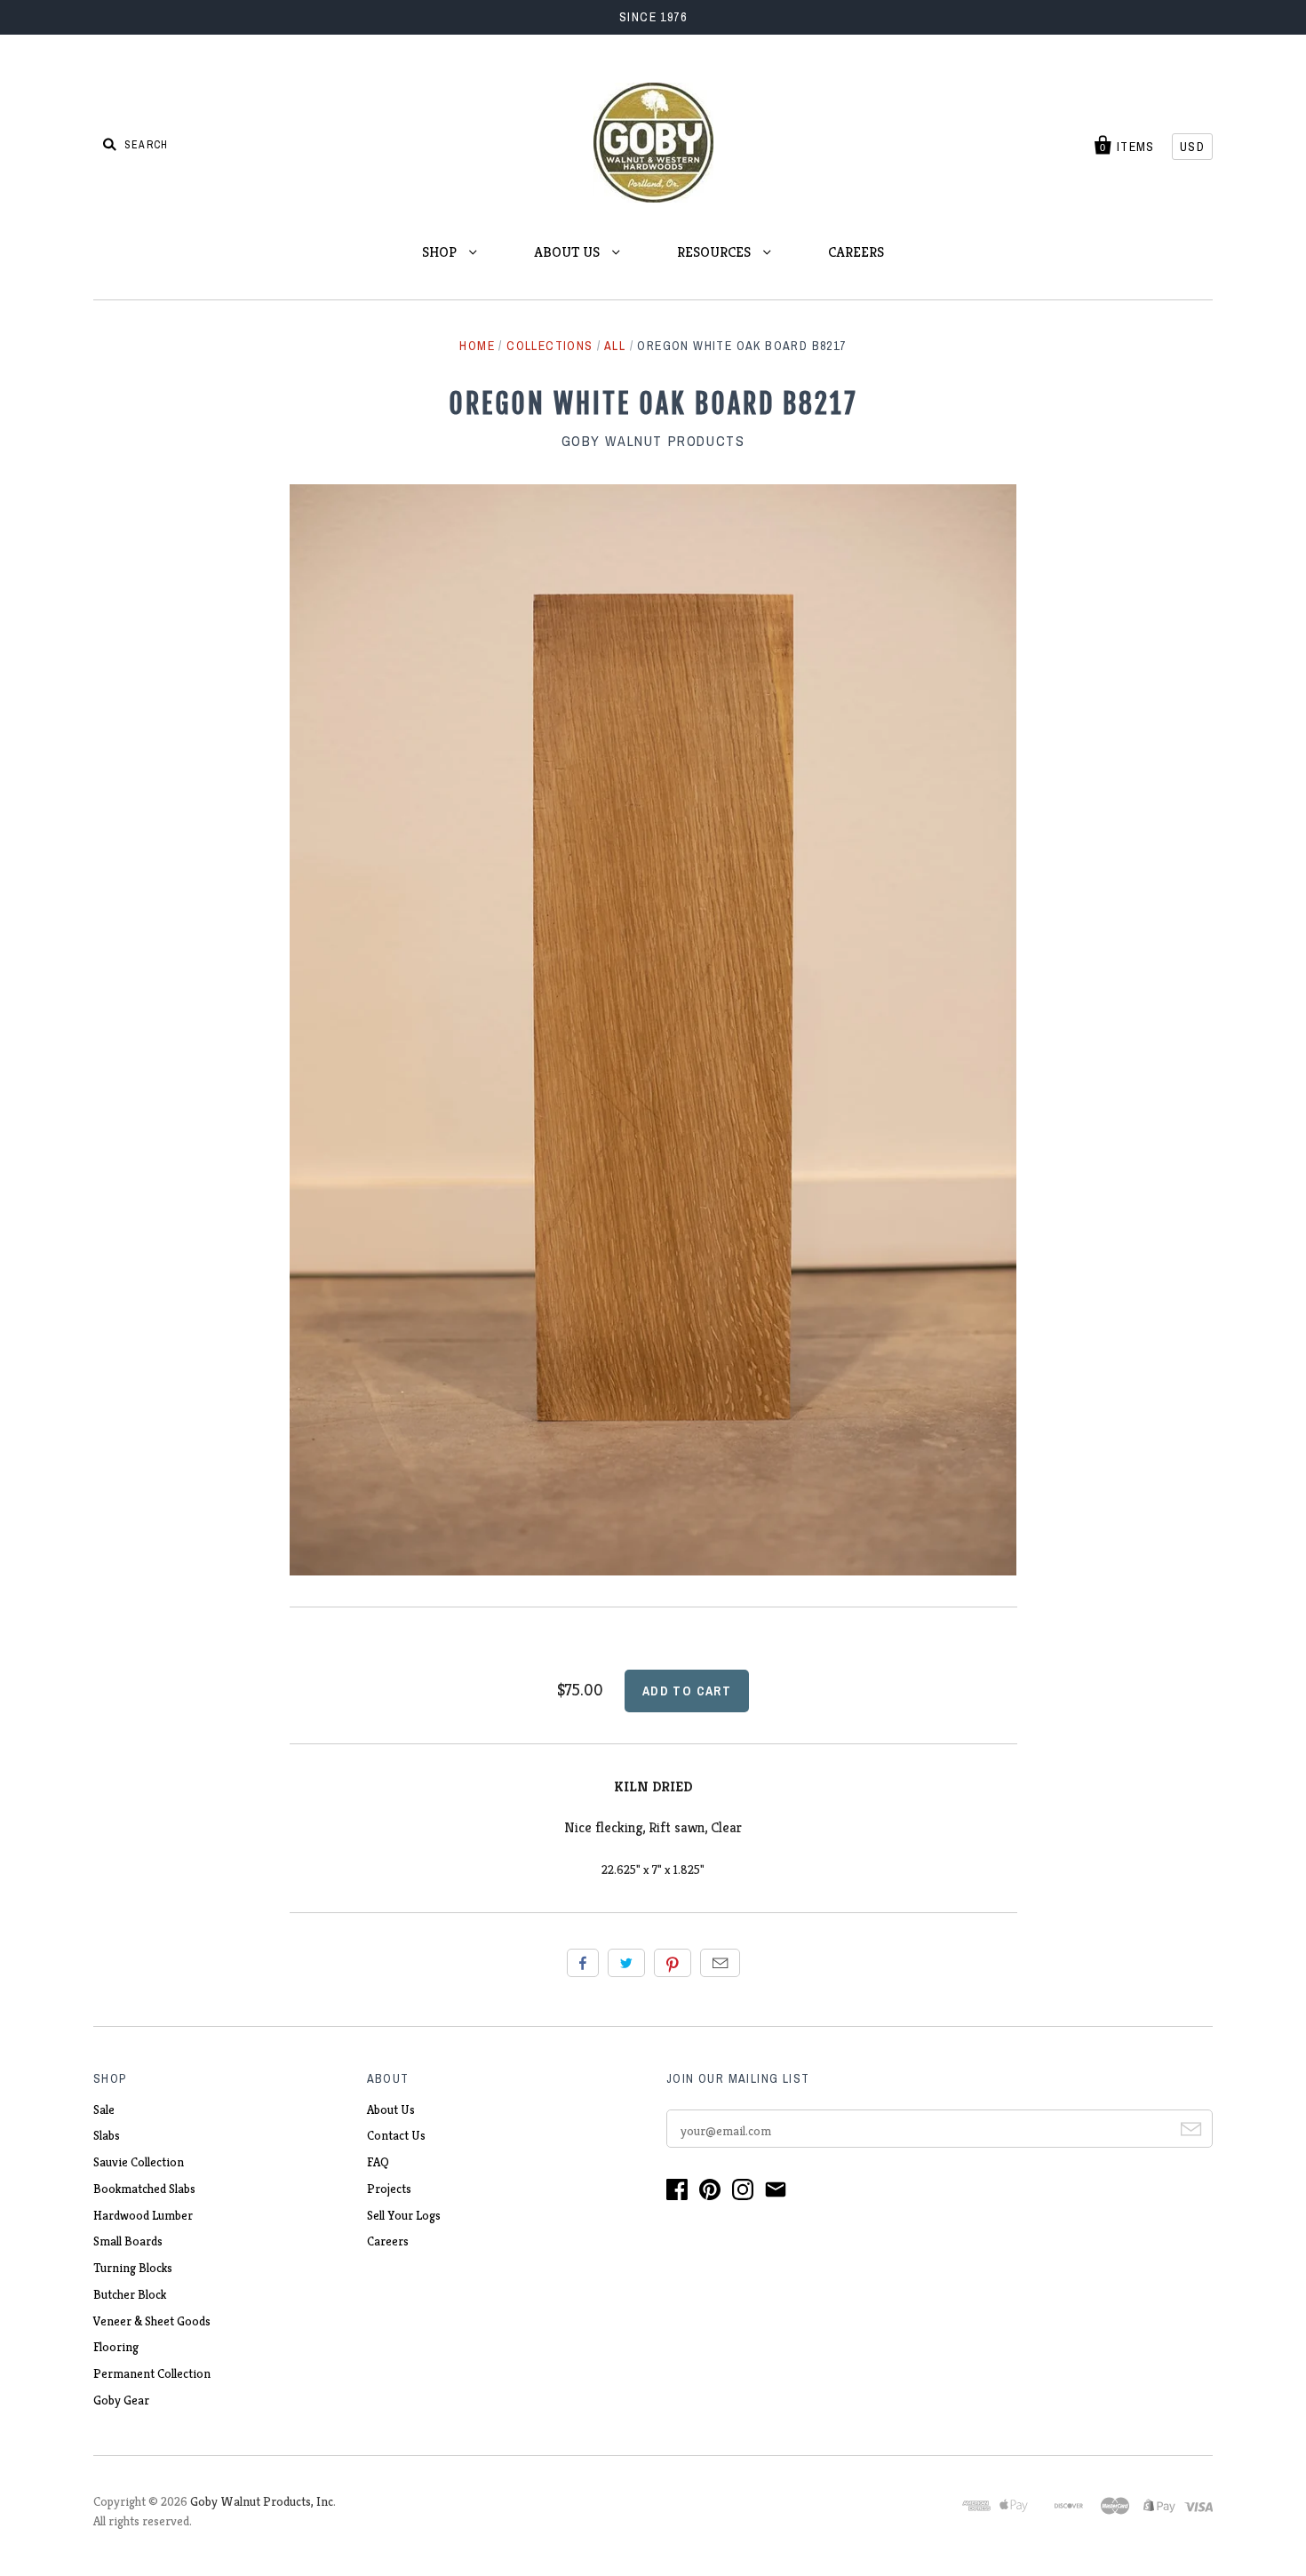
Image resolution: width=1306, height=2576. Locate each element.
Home (477, 346)
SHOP (441, 252)
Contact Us (396, 2135)
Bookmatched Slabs (144, 2189)
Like (583, 1963)
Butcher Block (130, 2294)
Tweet (626, 1963)
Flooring (116, 2347)
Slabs (107, 2135)
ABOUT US (569, 252)
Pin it (673, 1963)
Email (720, 1963)
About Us (391, 2109)
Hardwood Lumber (143, 2215)
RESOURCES (716, 252)
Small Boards (128, 2241)
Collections (549, 346)
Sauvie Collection (139, 2162)
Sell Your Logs (404, 2215)
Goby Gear (121, 2400)
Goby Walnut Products (653, 441)
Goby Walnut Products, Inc (262, 2501)
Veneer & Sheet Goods (152, 2321)
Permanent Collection (152, 2373)
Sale (104, 2109)
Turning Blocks (133, 2268)
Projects (389, 2189)
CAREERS (856, 252)
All (615, 346)
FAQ (378, 2162)
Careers (388, 2241)
